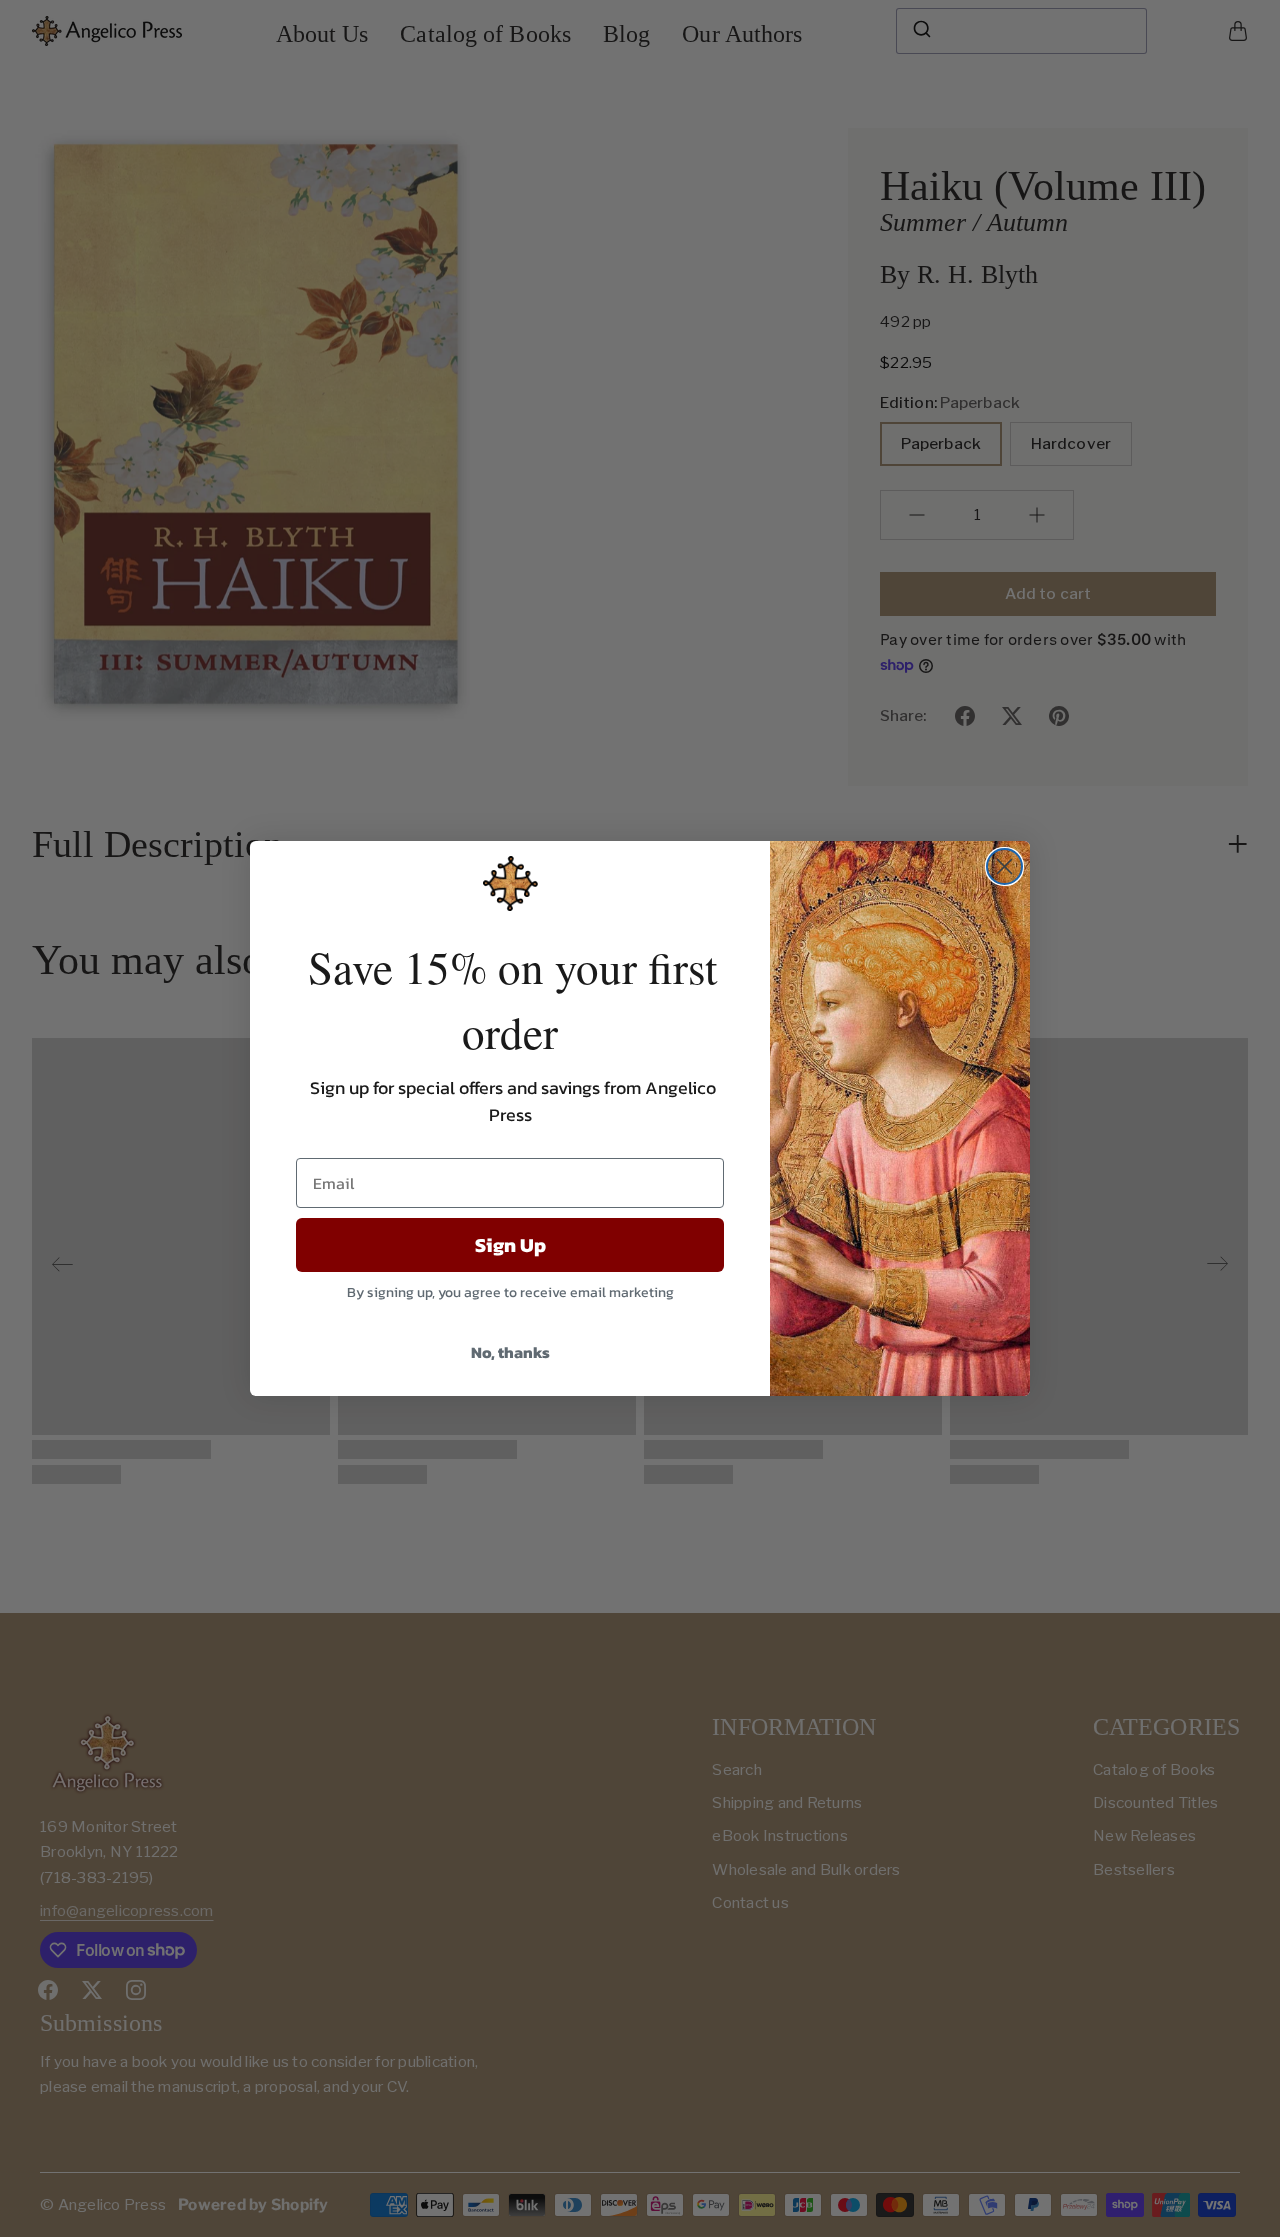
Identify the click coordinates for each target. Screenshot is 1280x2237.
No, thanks (510, 1352)
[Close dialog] (1004, 866)
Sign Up (510, 1245)
